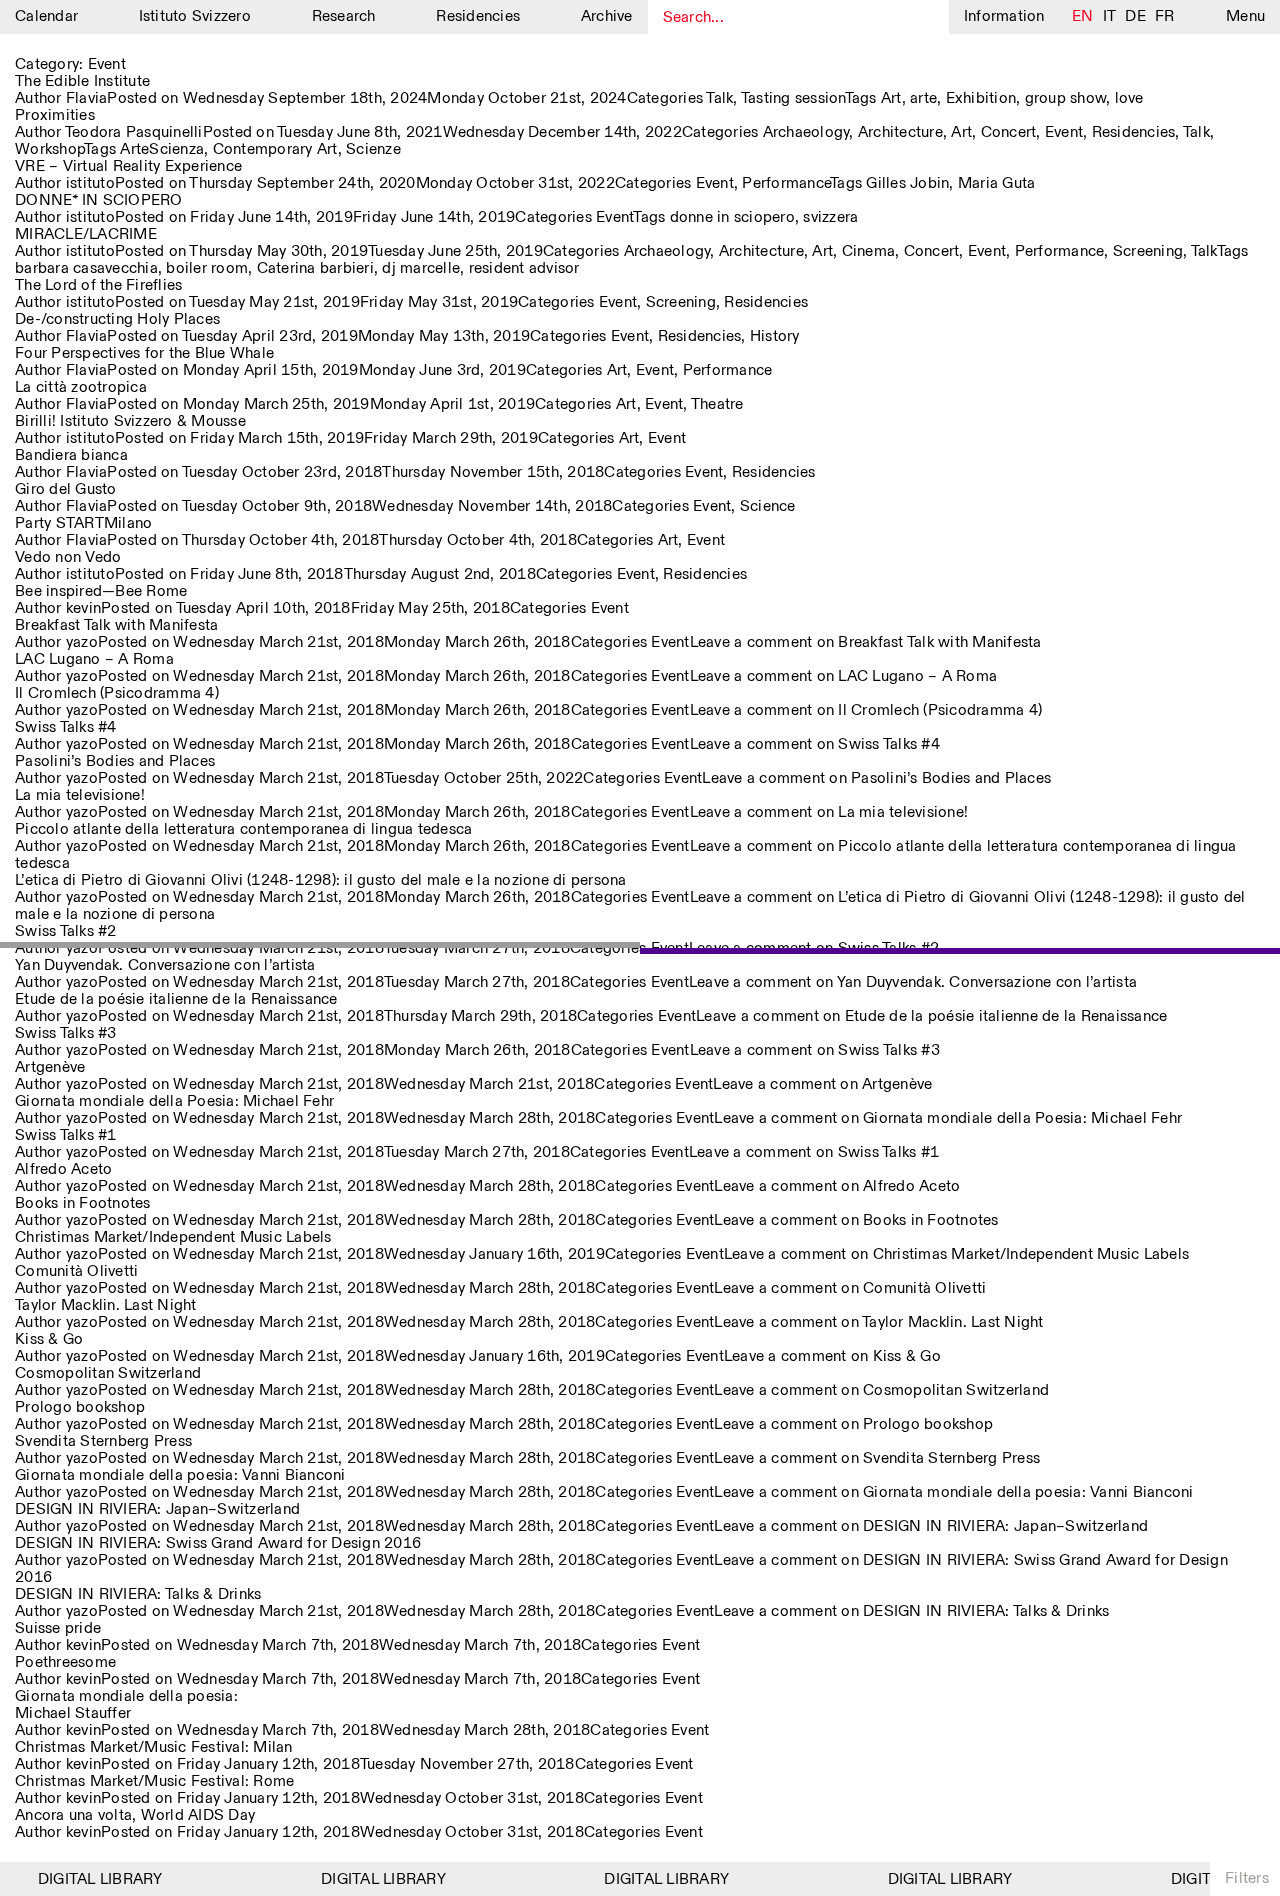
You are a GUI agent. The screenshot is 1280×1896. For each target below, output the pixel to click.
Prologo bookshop (80, 1407)
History (775, 336)
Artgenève (50, 1067)
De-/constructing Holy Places (117, 319)
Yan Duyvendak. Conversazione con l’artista (165, 965)
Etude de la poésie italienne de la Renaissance (176, 999)
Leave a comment (866, 642)
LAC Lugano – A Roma (94, 659)
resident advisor (524, 268)
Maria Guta (997, 183)
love (1129, 98)
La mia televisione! (80, 795)
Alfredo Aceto (63, 1169)
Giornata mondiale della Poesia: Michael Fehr (174, 1101)
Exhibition (981, 98)
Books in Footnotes (83, 1203)
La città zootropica (81, 387)
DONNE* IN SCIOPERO (99, 200)
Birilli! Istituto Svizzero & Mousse (130, 421)
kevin (83, 608)
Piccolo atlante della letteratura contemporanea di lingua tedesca (243, 829)
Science (768, 506)
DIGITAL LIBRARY (86, 1879)
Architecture (900, 132)
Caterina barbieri (315, 268)
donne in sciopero (732, 217)
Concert (1009, 132)
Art (891, 98)
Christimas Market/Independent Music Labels (173, 1237)
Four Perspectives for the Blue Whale (144, 353)
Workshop (49, 149)
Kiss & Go (49, 1339)
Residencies (478, 16)
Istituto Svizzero (195, 16)
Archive (607, 16)
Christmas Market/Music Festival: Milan (154, 1747)
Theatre (717, 404)
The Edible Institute (82, 81)
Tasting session (793, 98)
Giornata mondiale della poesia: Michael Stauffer (126, 1705)
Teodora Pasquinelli (134, 132)
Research (344, 16)
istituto (90, 183)
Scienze (373, 149)
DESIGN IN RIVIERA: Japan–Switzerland (157, 1509)
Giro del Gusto (66, 489)
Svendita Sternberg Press (103, 1441)
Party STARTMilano (83, 523)
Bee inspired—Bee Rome (101, 591)
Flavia (87, 98)
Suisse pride (58, 1628)
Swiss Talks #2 (66, 931)
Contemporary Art (275, 149)
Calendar (46, 16)
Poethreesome (65, 1662)
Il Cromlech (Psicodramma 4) (117, 693)
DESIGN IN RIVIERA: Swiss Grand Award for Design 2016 (218, 1543)
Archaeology (806, 132)
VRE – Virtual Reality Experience (128, 166)
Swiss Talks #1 (66, 1135)
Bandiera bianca (71, 455)
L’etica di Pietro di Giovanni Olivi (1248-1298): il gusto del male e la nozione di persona (321, 880)
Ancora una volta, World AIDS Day (135, 1815)
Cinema (869, 251)
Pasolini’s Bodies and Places (115, 761)
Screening (1148, 251)
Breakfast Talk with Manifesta (116, 625)
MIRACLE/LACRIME (86, 234)
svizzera (830, 217)
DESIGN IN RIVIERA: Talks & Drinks (138, 1594)
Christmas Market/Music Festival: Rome (154, 1781)
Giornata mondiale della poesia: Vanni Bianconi (180, 1475)
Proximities (55, 115)
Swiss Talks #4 (66, 727)
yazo (82, 642)
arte (923, 98)
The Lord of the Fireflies (98, 285)
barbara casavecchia (86, 268)
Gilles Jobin (907, 183)
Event (1064, 132)
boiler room (207, 268)
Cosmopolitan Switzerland (108, 1373)
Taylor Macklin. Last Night (106, 1305)
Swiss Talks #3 (66, 1033)
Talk (719, 98)
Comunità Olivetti (76, 1271)
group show (1066, 98)
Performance (786, 183)
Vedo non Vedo (68, 557)
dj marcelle (421, 268)
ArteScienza (162, 149)
